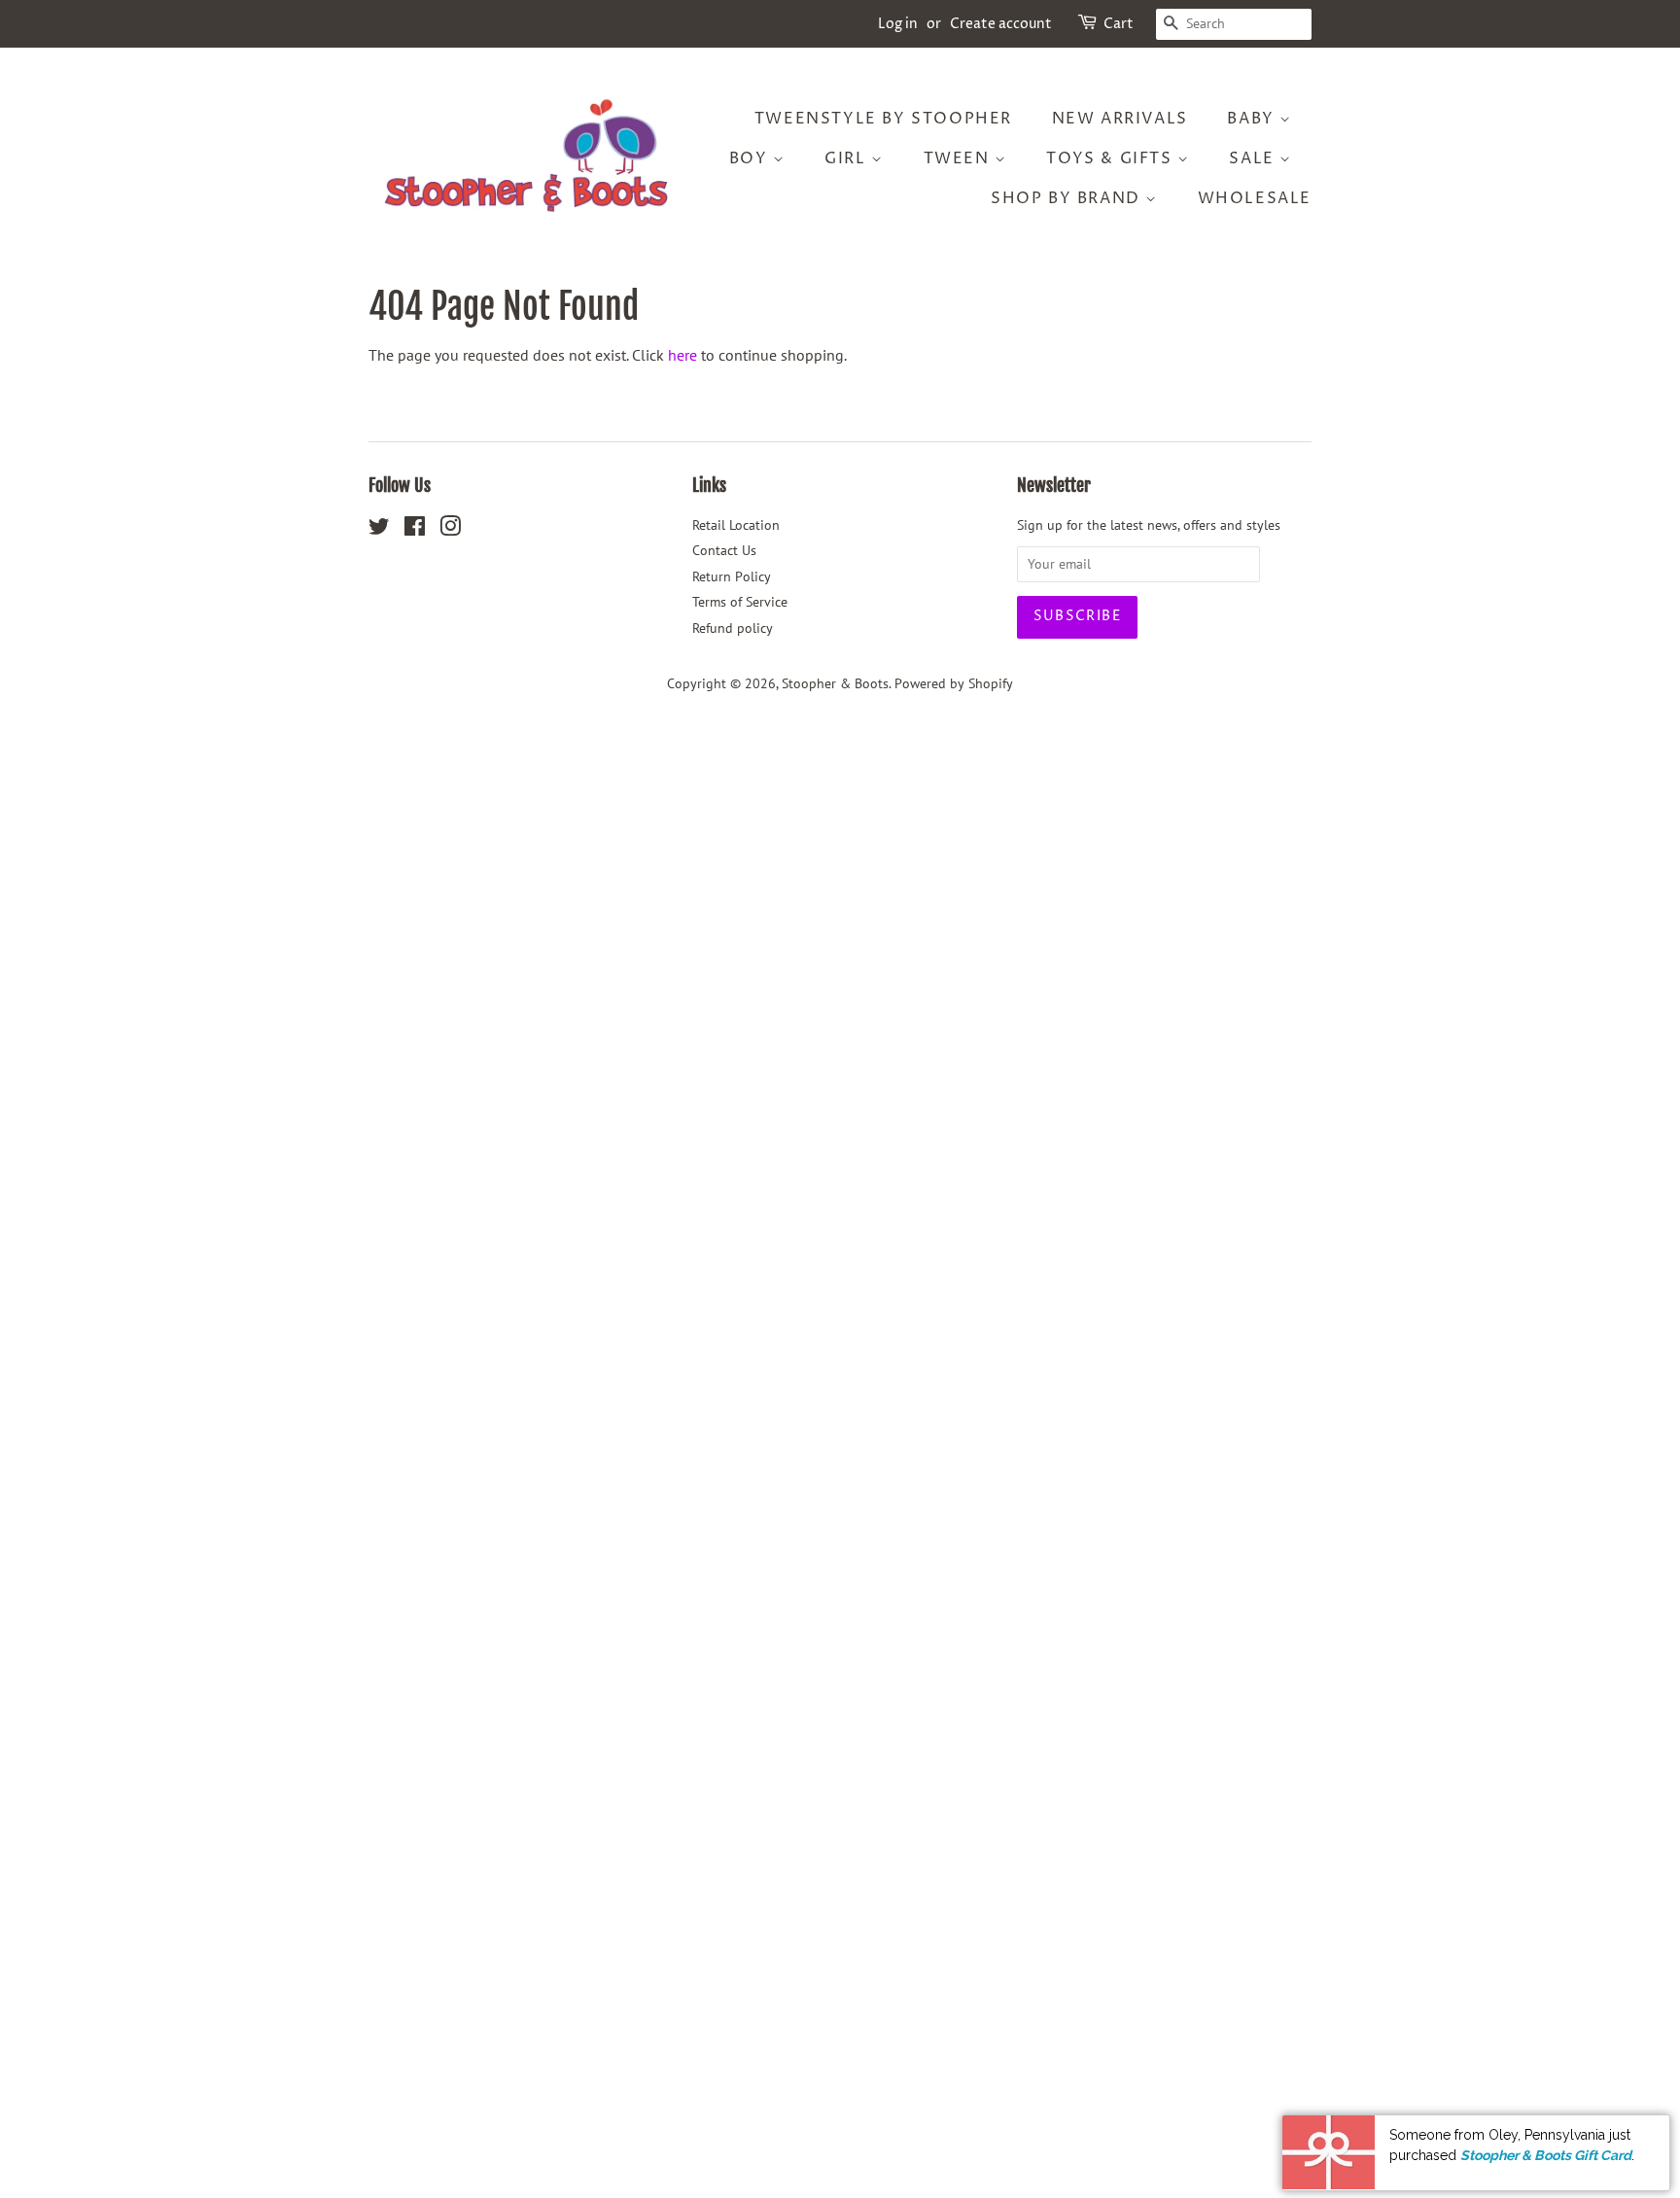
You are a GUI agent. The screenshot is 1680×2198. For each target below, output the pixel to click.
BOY (751, 158)
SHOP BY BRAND (1068, 198)
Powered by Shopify (954, 683)
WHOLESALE (1255, 198)
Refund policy (733, 628)
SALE (1254, 158)
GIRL (848, 158)
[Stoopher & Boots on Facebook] (415, 530)
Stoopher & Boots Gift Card (1546, 2152)
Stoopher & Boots (835, 683)
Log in (898, 24)
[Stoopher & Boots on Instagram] (450, 530)
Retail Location (736, 525)
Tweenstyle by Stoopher (883, 119)
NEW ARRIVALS (1120, 119)
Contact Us (724, 550)
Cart (1119, 24)
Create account (1001, 24)
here (682, 355)
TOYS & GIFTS (1112, 158)
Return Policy (732, 576)
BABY (1253, 119)
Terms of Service (740, 602)
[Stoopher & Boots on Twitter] (379, 530)
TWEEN (960, 158)
